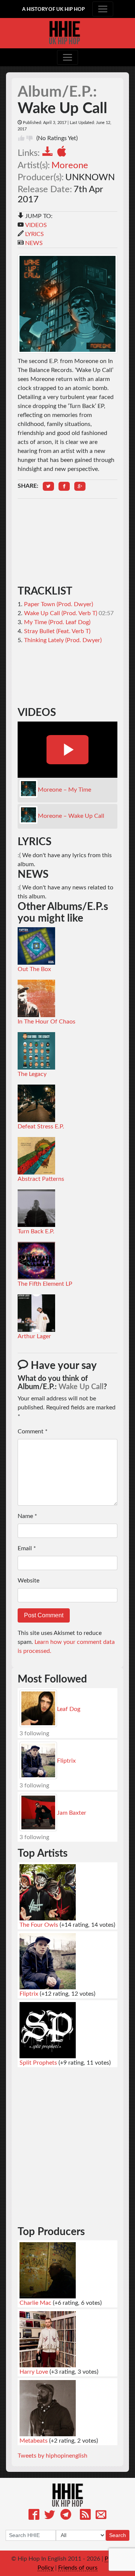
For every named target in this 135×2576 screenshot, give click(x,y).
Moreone (70, 166)
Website (28, 1581)
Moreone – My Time (64, 790)
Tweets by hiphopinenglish (52, 2456)
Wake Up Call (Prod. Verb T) (61, 613)
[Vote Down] (30, 138)
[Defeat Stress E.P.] (36, 1103)
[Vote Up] (21, 138)
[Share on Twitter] (48, 486)
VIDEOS (36, 225)
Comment (33, 1431)
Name (27, 1516)
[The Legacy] (36, 1050)
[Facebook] (34, 2516)
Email (27, 1548)
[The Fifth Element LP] (36, 1260)
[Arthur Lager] (36, 1313)
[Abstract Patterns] (36, 1155)
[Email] (101, 2516)
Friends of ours (78, 2568)
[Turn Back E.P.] (36, 1208)
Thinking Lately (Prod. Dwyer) (63, 640)
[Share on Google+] (80, 486)
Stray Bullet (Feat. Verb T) (57, 631)
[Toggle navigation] (103, 9)
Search (118, 2535)
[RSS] (85, 2516)
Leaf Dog (69, 1709)
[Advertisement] (67, 542)
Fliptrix (66, 1761)
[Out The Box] (36, 946)
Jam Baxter (72, 1813)
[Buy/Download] (49, 153)
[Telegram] (66, 2516)
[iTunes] (63, 153)
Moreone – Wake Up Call (71, 816)
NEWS (34, 243)
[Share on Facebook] (64, 486)
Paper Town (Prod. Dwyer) (58, 604)
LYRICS (34, 234)
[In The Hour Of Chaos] (36, 998)
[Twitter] (50, 2516)
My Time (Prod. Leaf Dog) (57, 622)
